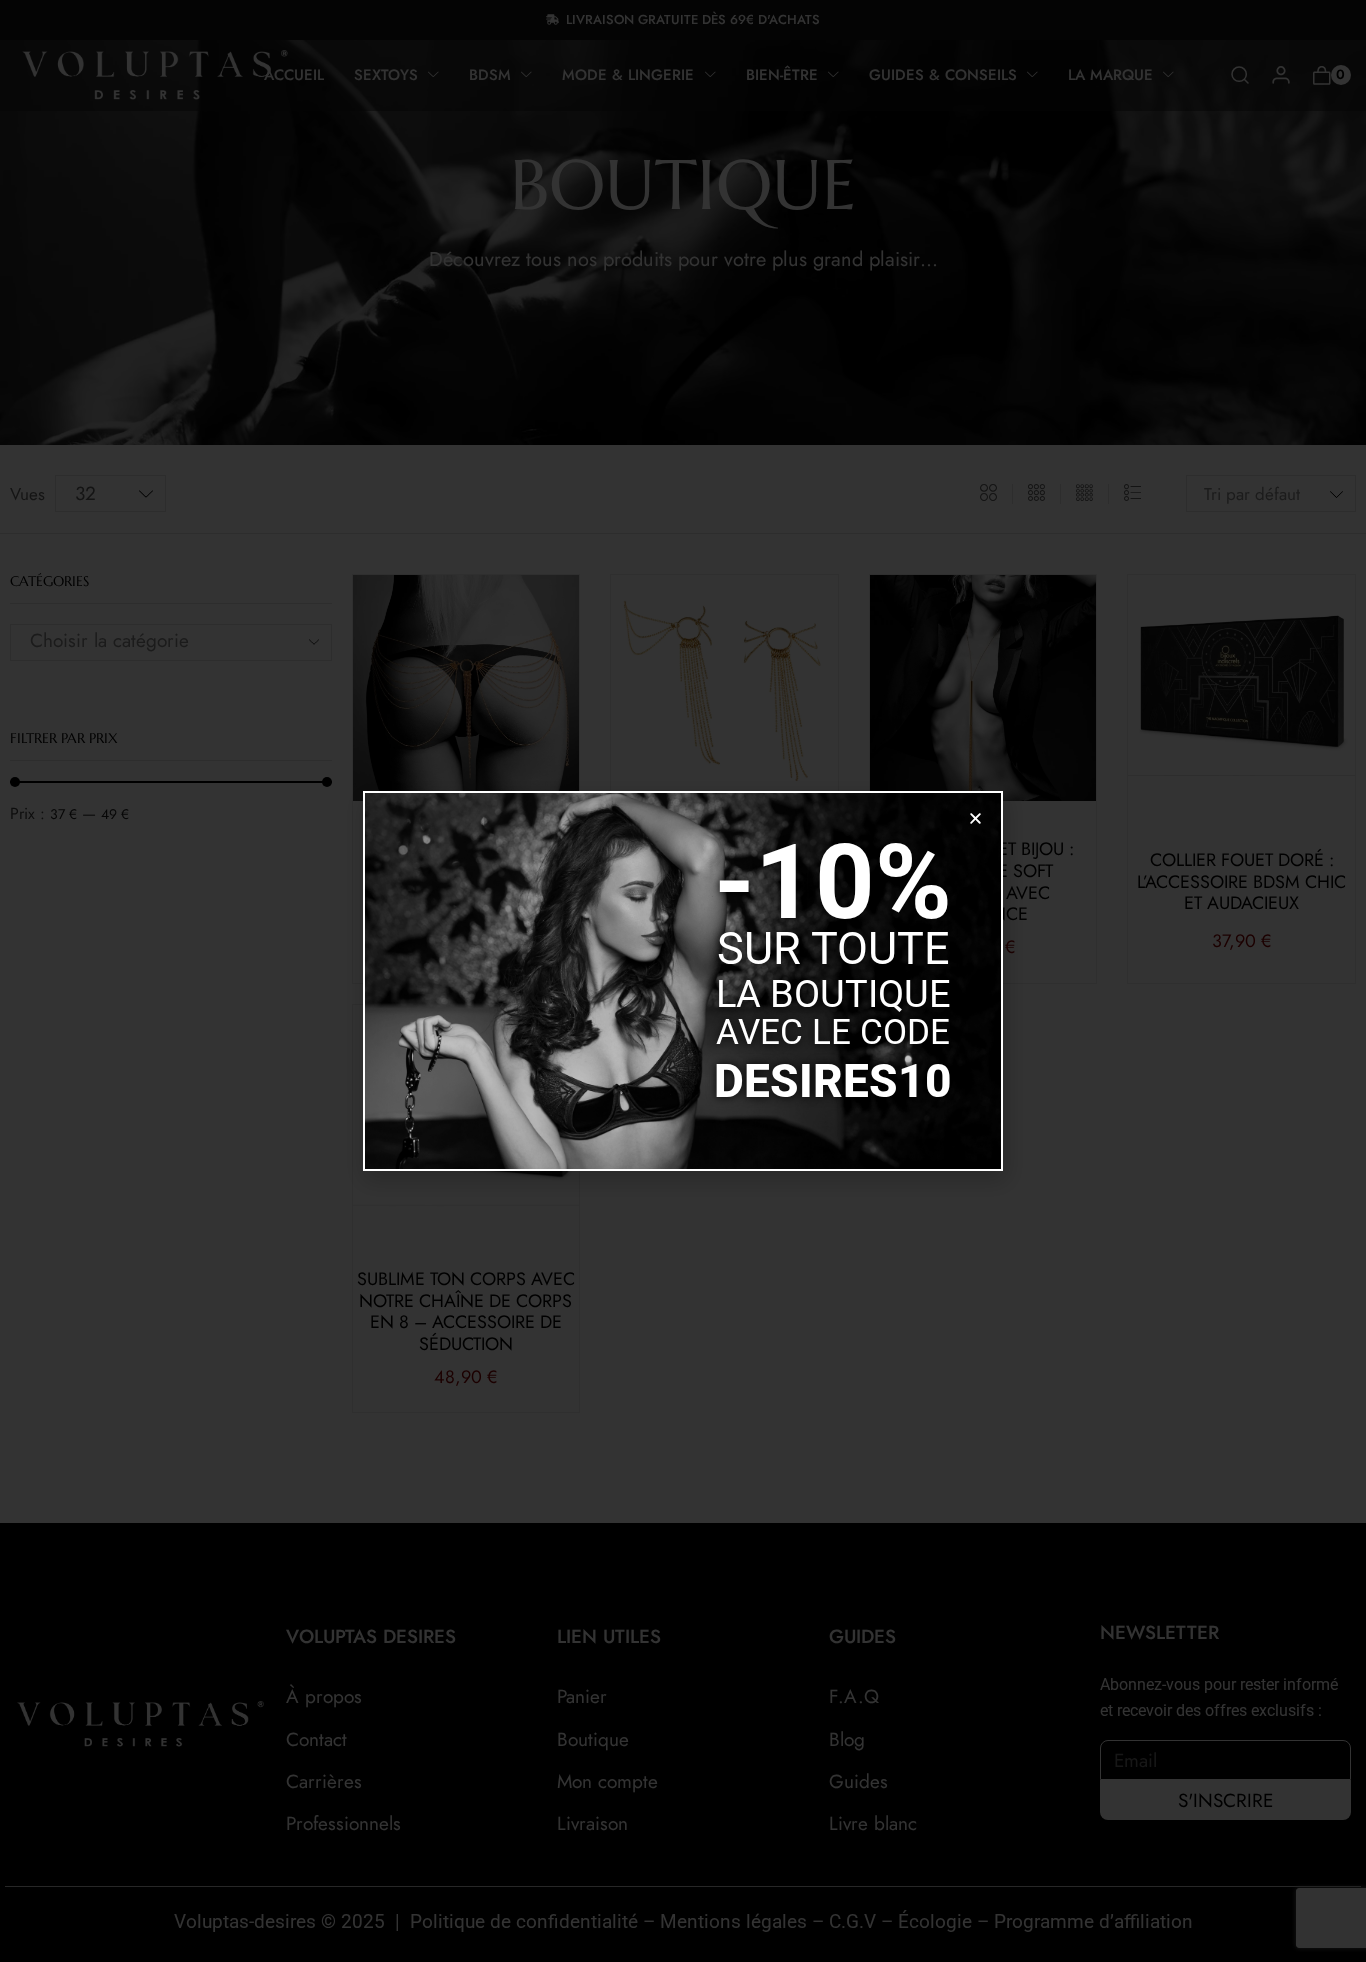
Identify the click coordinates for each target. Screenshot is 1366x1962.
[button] (975, 818)
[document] (683, 981)
